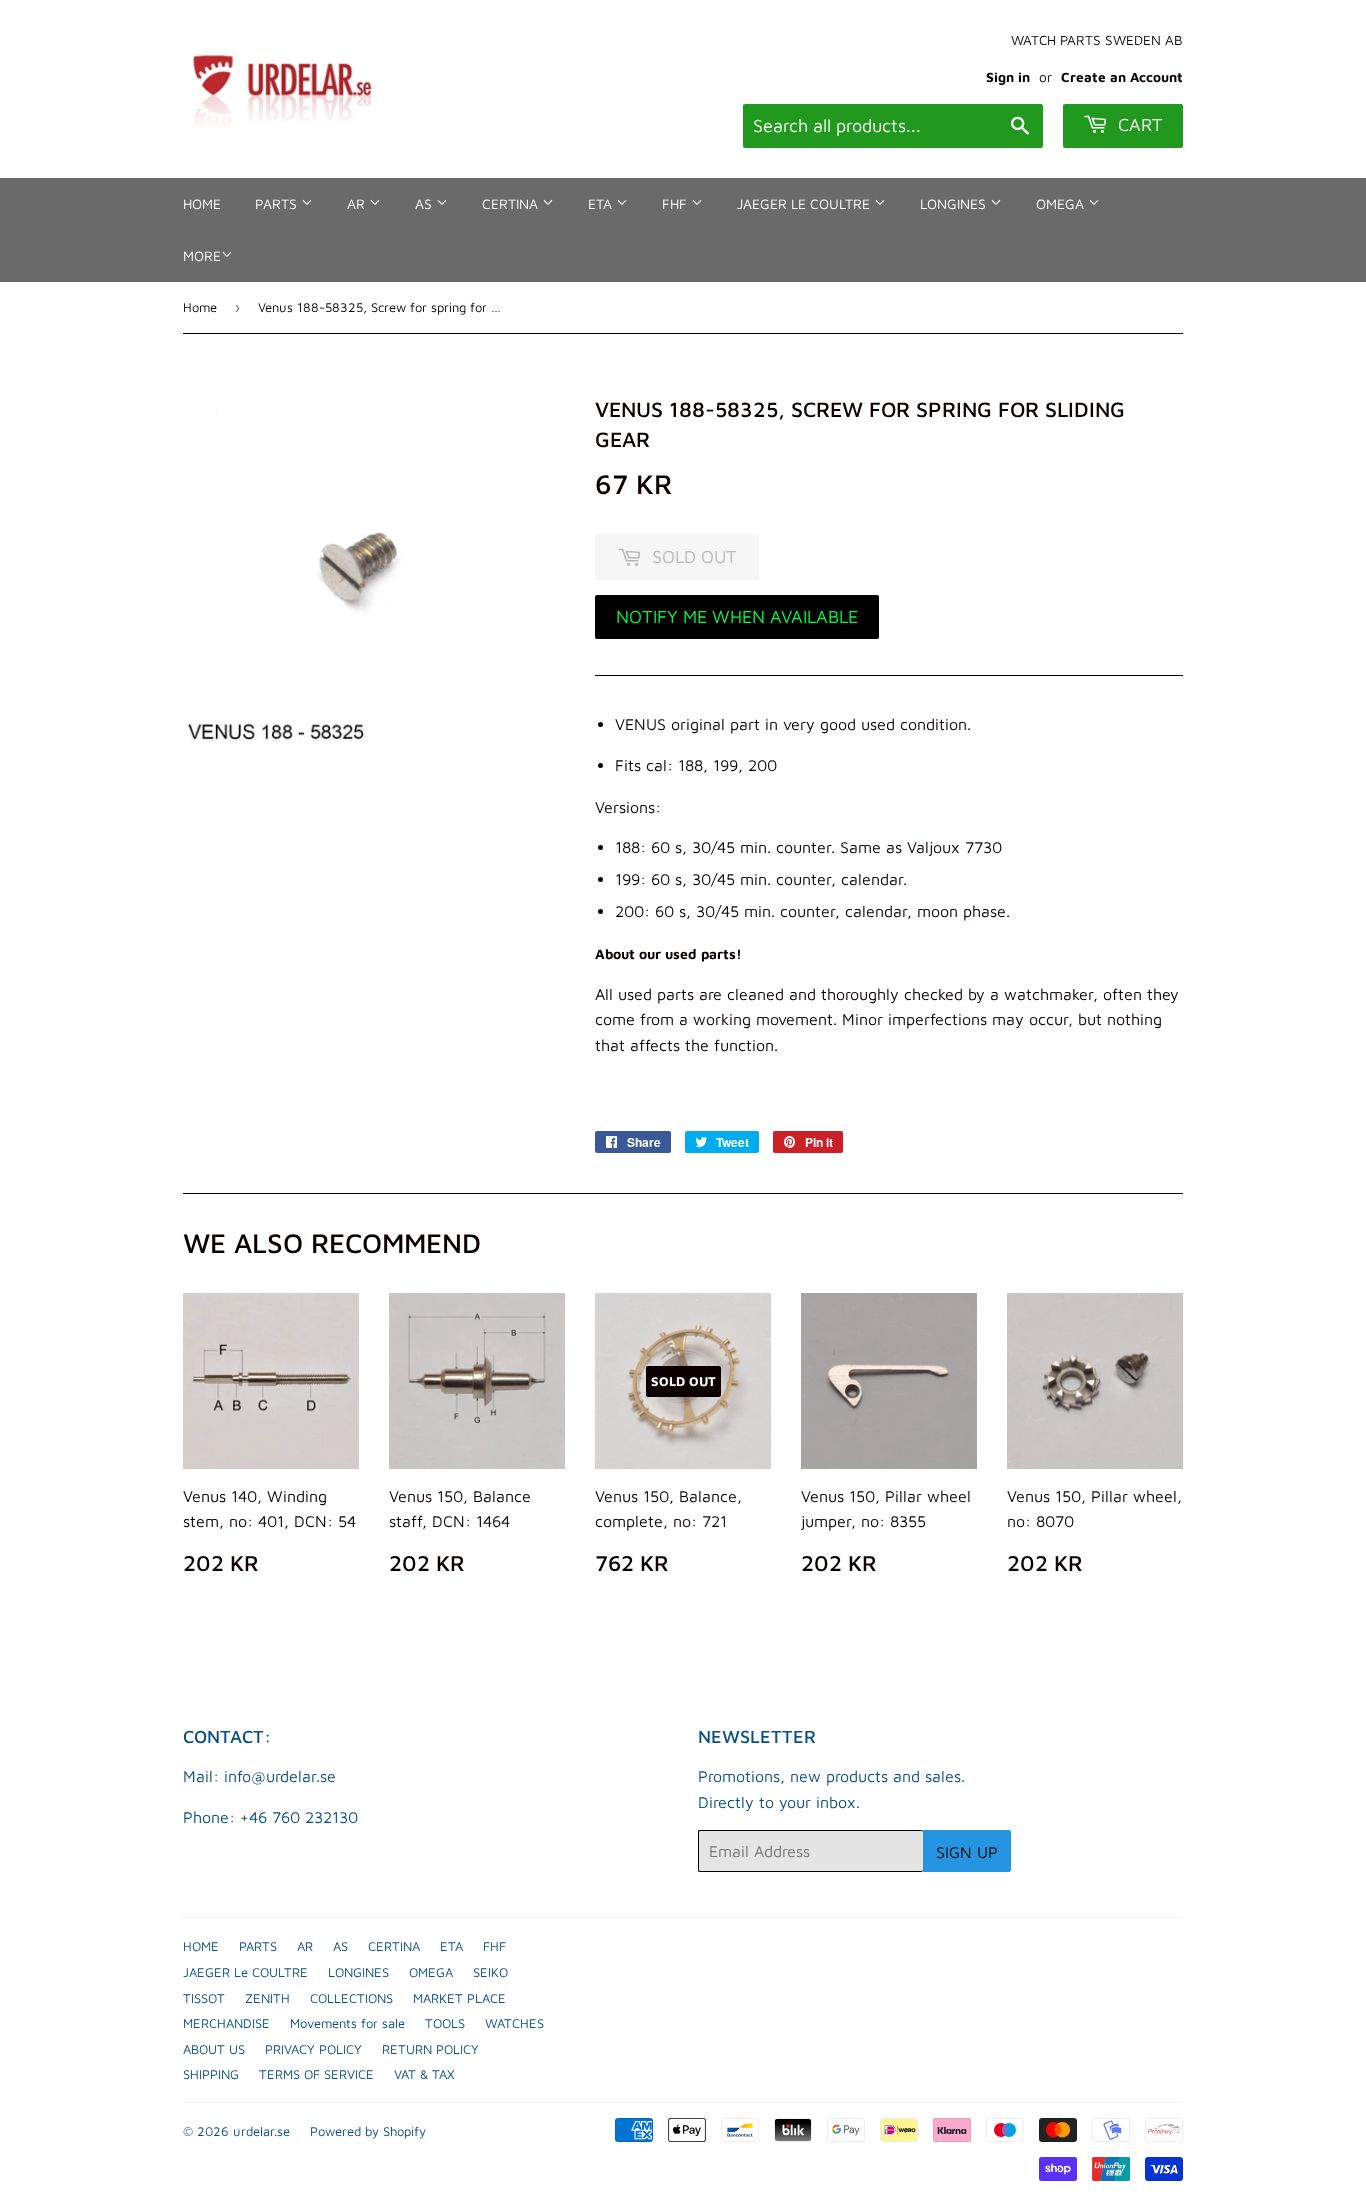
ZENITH (267, 1998)
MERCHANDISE (226, 2023)
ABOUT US (214, 2049)
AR (358, 203)
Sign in (1008, 77)
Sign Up (967, 1852)
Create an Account (1122, 77)
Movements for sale (347, 2023)
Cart (1138, 124)
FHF (676, 203)
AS (425, 203)
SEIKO (490, 1972)
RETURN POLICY (430, 2049)
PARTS (278, 203)
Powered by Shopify (368, 2131)
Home (200, 307)
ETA (602, 203)
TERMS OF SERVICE (316, 2074)
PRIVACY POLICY (313, 2049)
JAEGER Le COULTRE (805, 203)
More (202, 255)
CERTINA (512, 203)
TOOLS (445, 2023)
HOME (202, 203)
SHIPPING (211, 2074)
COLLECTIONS (351, 1998)
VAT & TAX (424, 2074)
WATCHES (514, 2023)
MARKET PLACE (459, 1998)
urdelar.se (261, 2131)
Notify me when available (737, 616)
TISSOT (204, 1998)
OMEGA (1062, 203)
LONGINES (955, 203)
